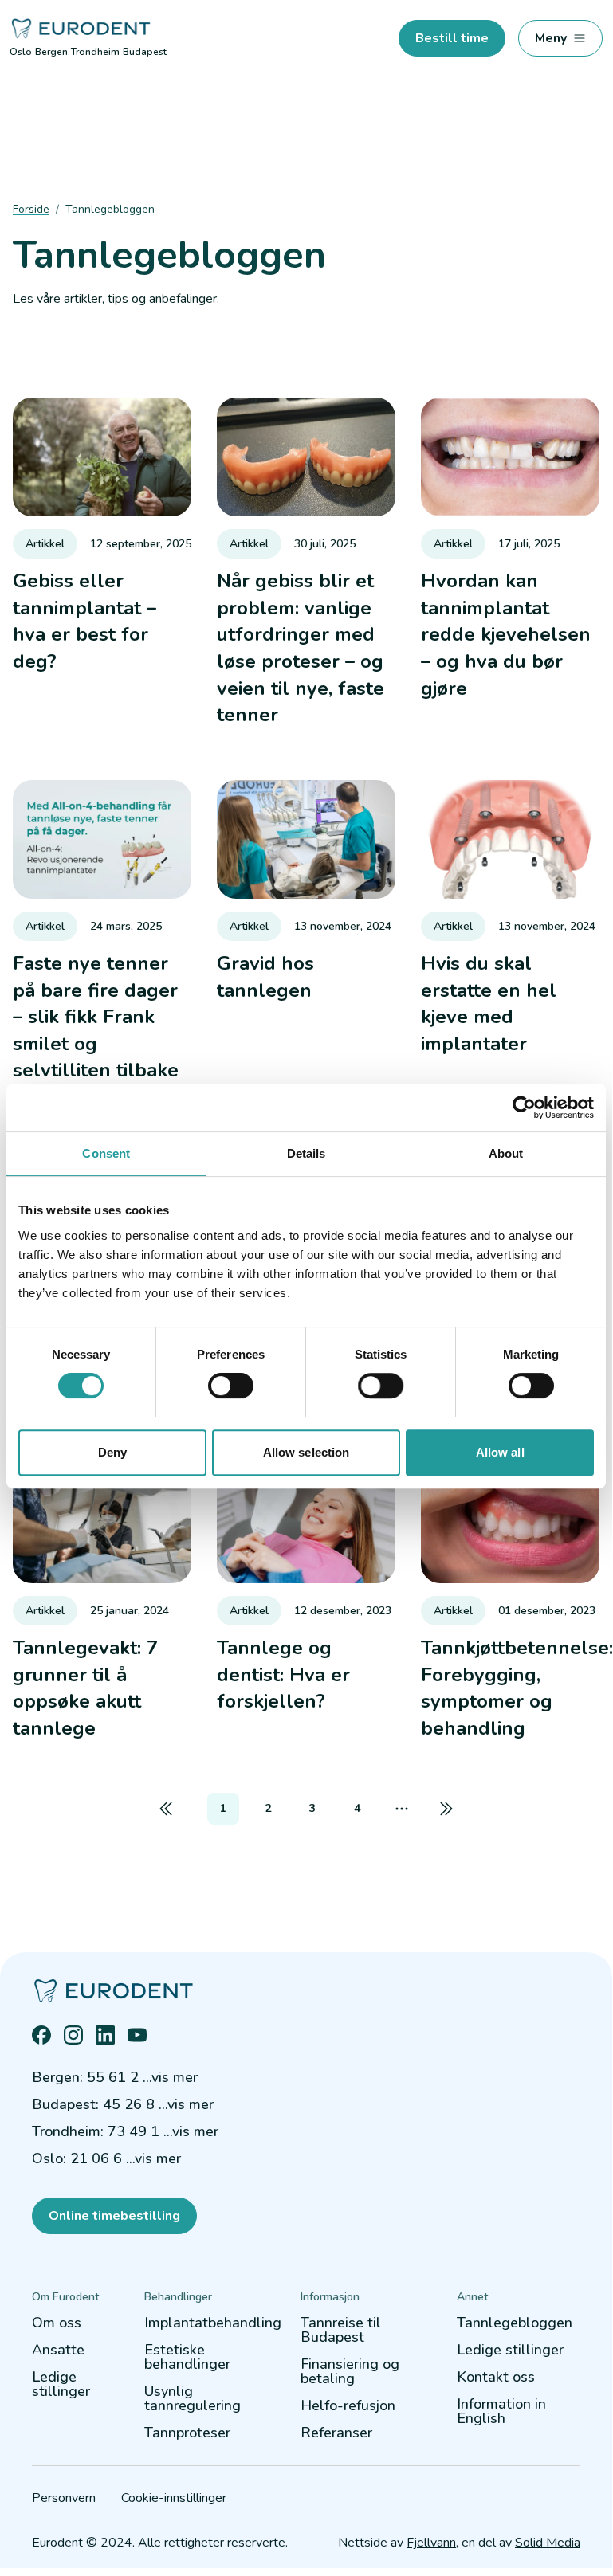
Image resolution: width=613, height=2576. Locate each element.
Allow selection (306, 1452)
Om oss (57, 2323)
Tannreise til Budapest (341, 2330)
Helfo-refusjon (348, 2405)
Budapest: (123, 2104)
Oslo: (106, 2158)
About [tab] (506, 1153)
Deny (112, 1452)
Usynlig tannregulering (193, 2398)
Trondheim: (125, 2131)
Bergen (51, 52)
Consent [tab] (106, 1153)
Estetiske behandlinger (187, 2357)
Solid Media (548, 2543)
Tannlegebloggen (515, 2323)
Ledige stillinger (61, 2384)
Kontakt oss (496, 2377)
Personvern (64, 2498)
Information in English (501, 2411)
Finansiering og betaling (350, 2371)
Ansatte (58, 2350)
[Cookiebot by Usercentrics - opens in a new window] (524, 1108)
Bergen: (115, 2077)
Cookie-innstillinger (174, 2498)
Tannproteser (187, 2433)
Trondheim (95, 52)
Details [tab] (306, 1153)
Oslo (21, 52)
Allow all (500, 1452)
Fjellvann (431, 2543)
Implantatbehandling (213, 2323)
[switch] (231, 1386)
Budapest (145, 52)
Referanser (336, 2433)
